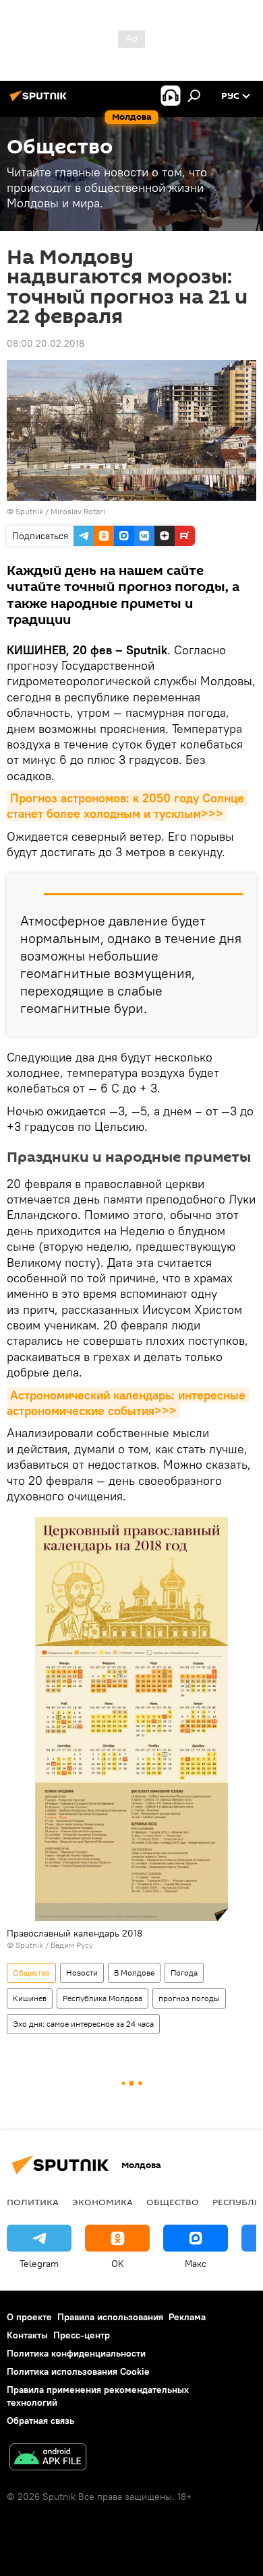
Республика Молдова (103, 1998)
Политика (33, 2202)
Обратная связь (40, 2421)
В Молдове (134, 1973)
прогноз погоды (189, 1998)
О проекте (29, 2317)
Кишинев (30, 1998)
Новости (82, 1973)
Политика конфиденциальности (76, 2353)
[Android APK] (48, 2459)
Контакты (27, 2335)
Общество (31, 1973)
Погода (184, 1973)
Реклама (187, 2317)
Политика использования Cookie (78, 2371)
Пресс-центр (82, 2335)
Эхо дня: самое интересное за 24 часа (83, 2024)
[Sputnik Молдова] (40, 101)
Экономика (103, 2202)
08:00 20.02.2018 (46, 343)
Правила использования (110, 2317)
